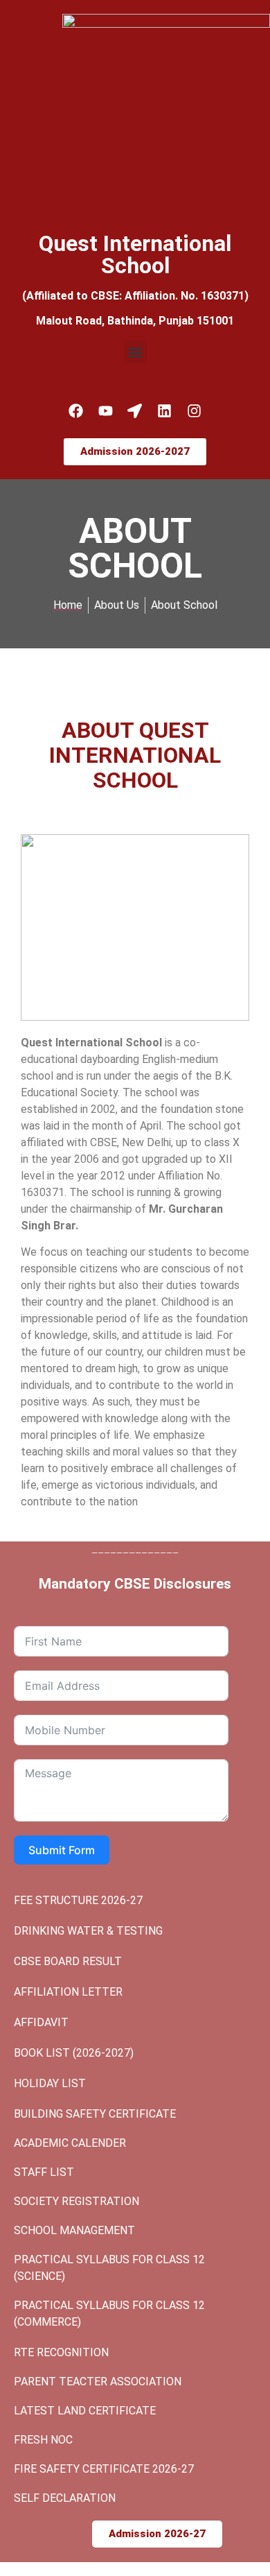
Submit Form (62, 1850)
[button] (135, 352)
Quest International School (135, 254)
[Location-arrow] (135, 411)
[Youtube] (105, 411)
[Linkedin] (165, 411)
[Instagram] (195, 411)
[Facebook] (76, 411)
